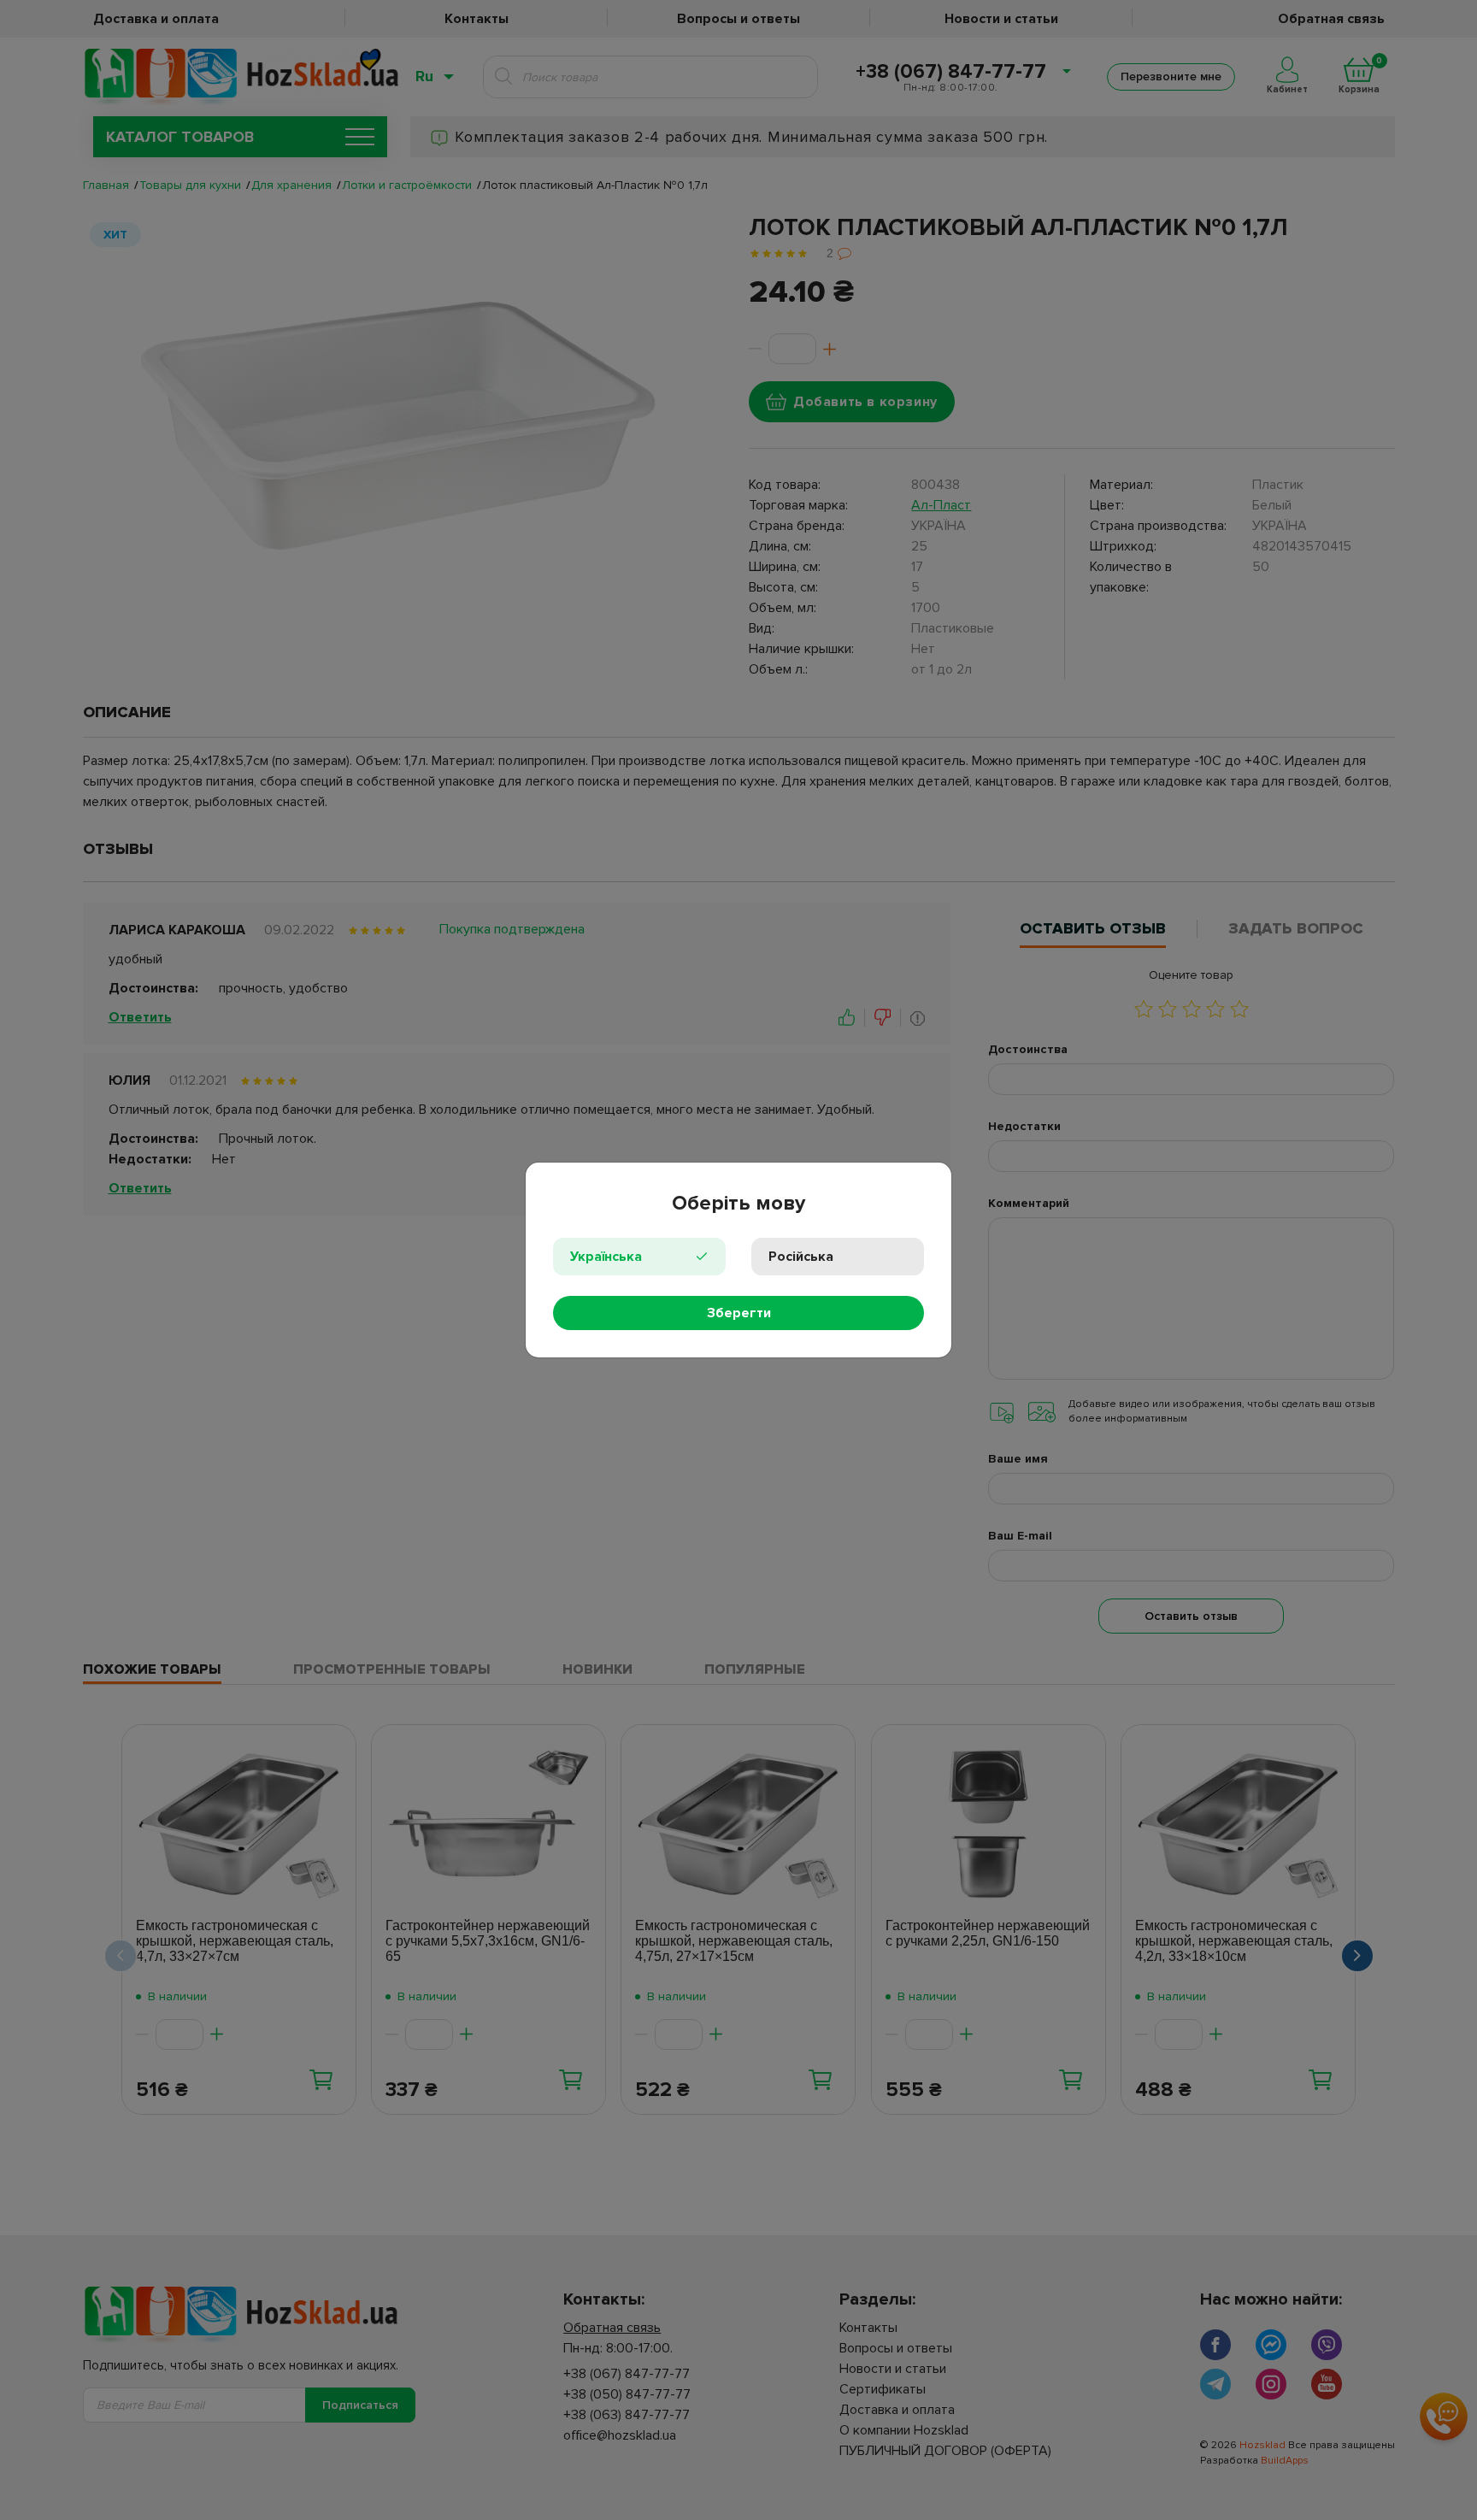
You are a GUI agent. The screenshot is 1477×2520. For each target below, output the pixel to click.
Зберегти (739, 1313)
